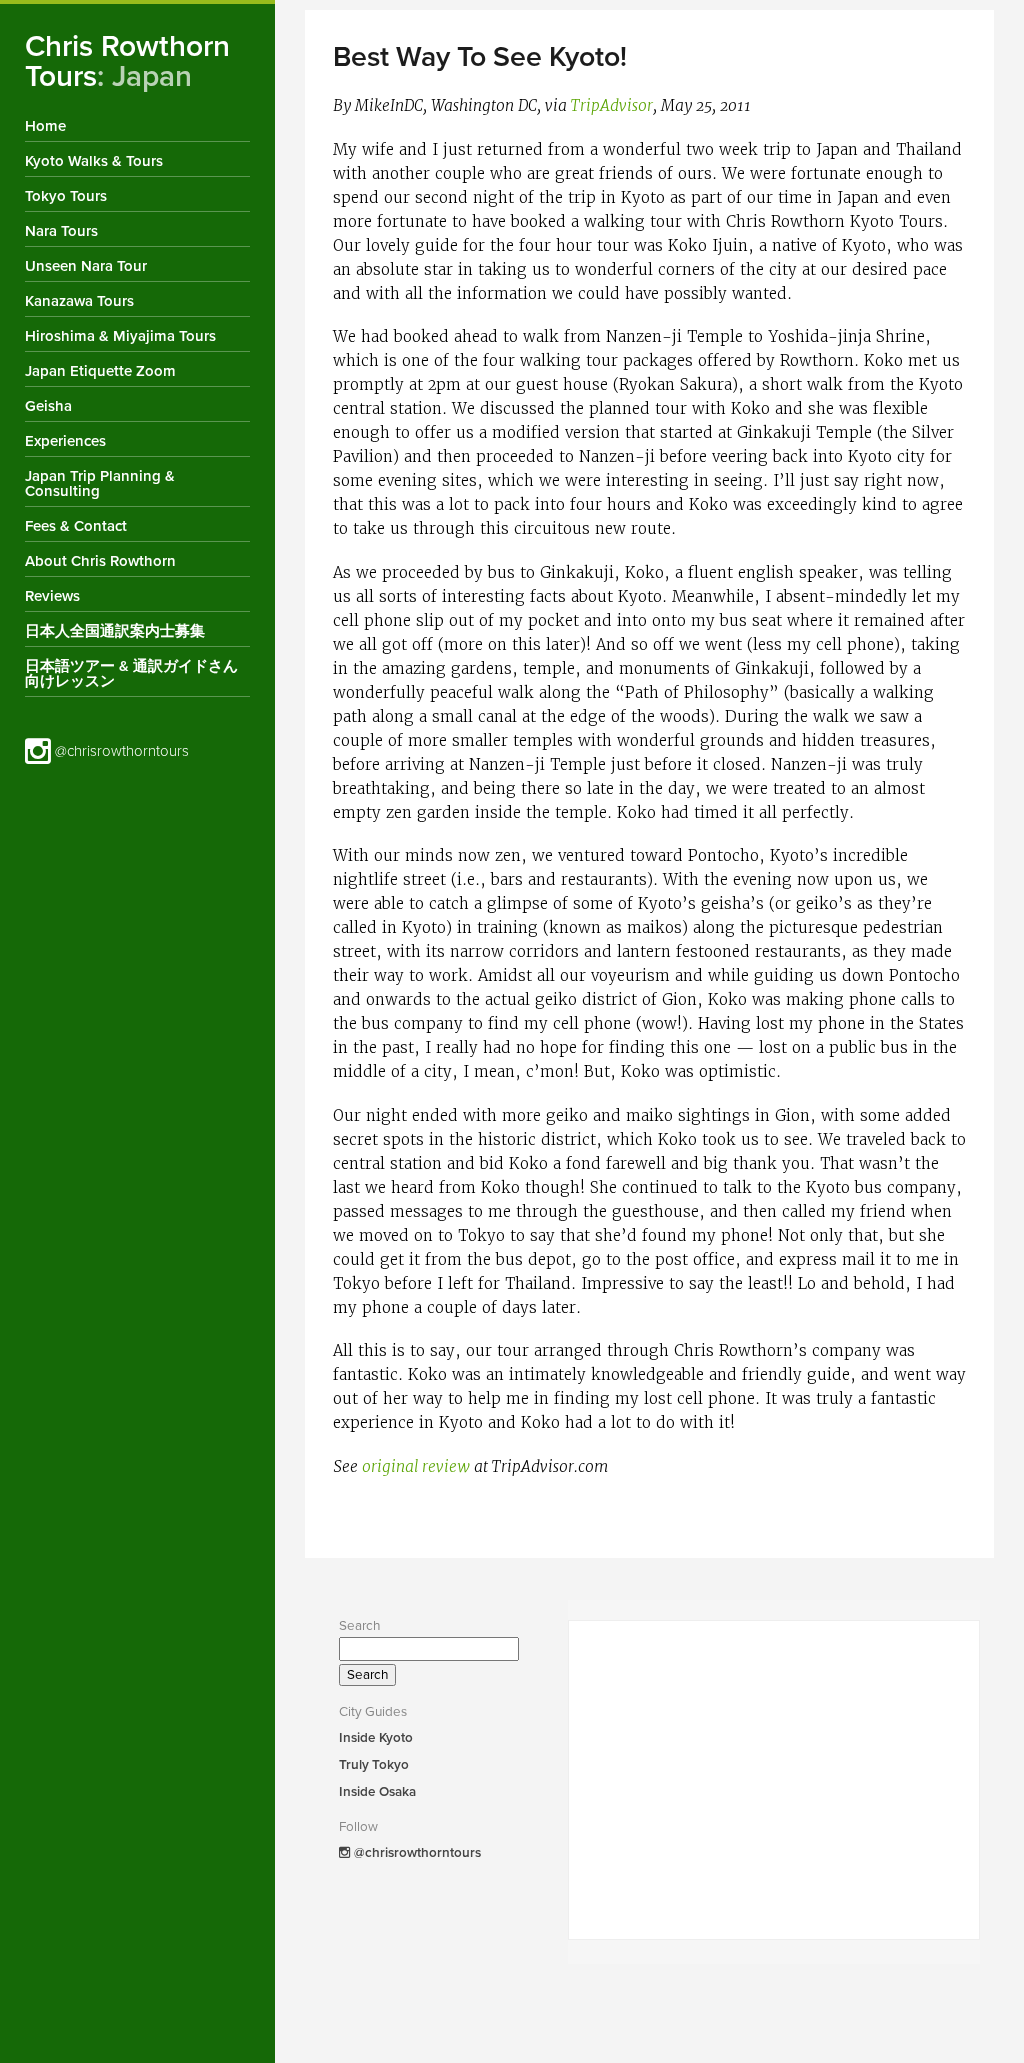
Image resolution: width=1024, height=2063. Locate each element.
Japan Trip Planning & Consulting (100, 483)
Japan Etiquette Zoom (100, 371)
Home (45, 126)
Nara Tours (61, 231)
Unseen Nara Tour (86, 266)
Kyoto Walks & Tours (94, 161)
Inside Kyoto (376, 1738)
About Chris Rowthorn (100, 561)
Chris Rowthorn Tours (127, 61)
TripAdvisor (612, 106)
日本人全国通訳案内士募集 (115, 631)
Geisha (48, 406)
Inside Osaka (377, 1792)
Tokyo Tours (66, 196)
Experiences (65, 441)
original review (416, 1467)
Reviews (52, 596)
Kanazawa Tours (79, 301)
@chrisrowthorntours (120, 751)
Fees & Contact (76, 526)
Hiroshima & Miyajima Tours (120, 336)
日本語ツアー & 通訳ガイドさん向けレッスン (131, 673)
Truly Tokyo (374, 1765)
